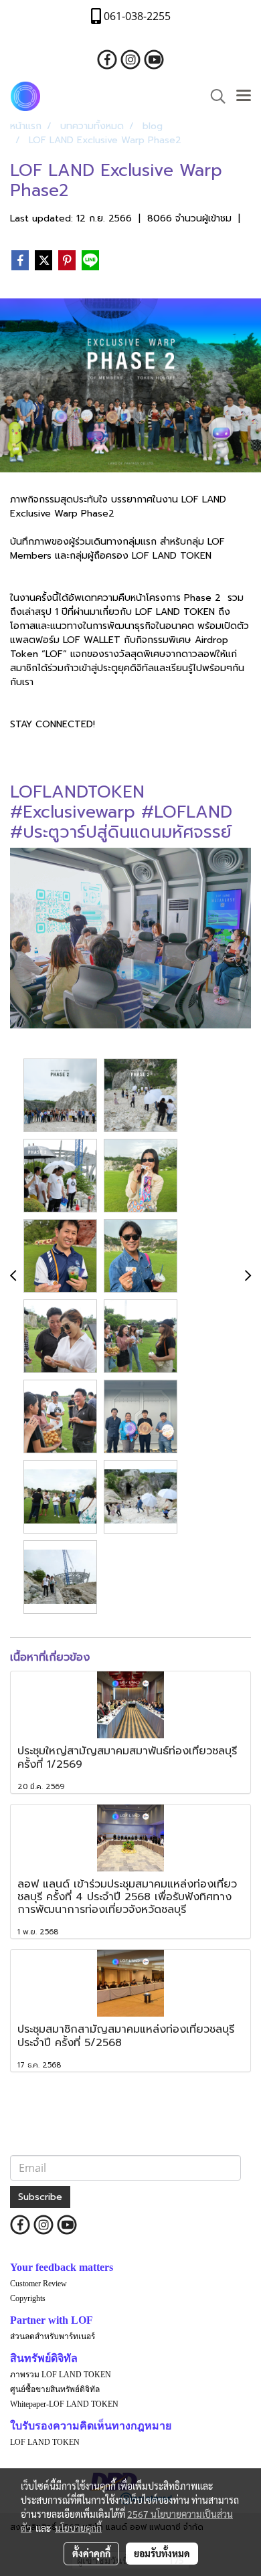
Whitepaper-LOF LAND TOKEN (64, 2404)
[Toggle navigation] (244, 96)
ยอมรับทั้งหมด (162, 2553)
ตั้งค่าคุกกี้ (91, 2553)
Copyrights (28, 2298)
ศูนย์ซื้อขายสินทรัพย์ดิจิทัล (55, 2389)
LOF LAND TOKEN (45, 2442)
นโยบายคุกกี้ (78, 2528)
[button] (213, 96)
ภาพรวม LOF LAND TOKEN (61, 2375)
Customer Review (38, 2284)
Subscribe (40, 2197)
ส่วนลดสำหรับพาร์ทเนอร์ (53, 2336)
